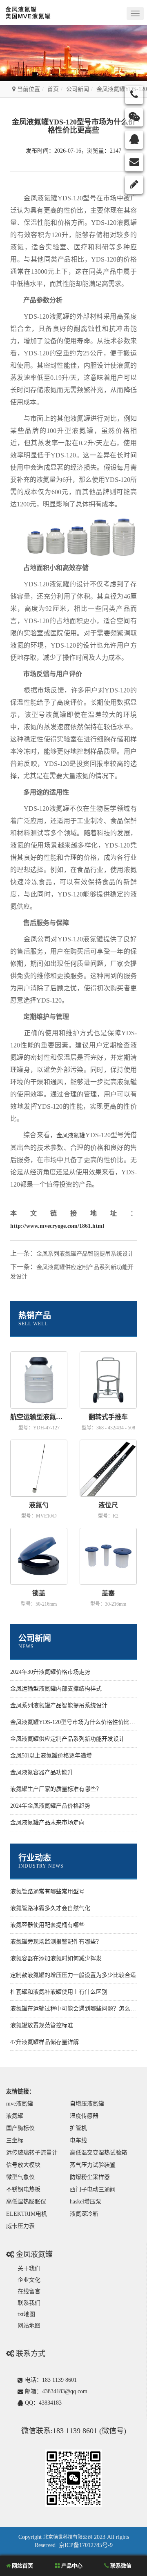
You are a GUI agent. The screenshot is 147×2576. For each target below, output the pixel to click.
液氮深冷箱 (84, 2214)
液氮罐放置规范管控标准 (42, 2025)
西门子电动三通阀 (93, 2189)
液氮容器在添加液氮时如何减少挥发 (56, 1958)
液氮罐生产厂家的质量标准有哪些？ (56, 1789)
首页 (53, 89)
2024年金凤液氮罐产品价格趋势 (50, 1806)
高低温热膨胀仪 (26, 2202)
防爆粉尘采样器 (90, 2177)
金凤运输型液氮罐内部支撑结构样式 (56, 1689)
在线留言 (29, 2291)
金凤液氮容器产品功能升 (42, 1772)
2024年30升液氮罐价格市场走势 (50, 1672)
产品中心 (71, 2566)
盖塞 (108, 1593)
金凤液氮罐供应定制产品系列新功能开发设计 (67, 1739)
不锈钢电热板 (23, 2189)
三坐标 (15, 2140)
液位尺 (108, 1505)
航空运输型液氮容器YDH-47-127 (39, 1417)
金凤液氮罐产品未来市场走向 (47, 1823)
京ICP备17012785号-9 (86, 2545)
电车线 (78, 2140)
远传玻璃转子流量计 (32, 2153)
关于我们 (29, 2269)
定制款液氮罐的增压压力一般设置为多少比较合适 (73, 1975)
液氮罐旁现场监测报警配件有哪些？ (56, 1942)
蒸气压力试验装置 (93, 2165)
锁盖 (39, 1593)
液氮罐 (15, 2116)
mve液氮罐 (20, 2104)
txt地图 (26, 2314)
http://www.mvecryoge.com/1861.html (57, 1226)
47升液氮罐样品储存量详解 (45, 2042)
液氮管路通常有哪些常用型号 (47, 1892)
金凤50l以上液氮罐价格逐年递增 (51, 1756)
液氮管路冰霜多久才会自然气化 (50, 1908)
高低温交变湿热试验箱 (98, 2153)
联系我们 (29, 2303)
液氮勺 (39, 1505)
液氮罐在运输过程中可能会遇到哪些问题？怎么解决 (76, 2009)
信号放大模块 (23, 2165)
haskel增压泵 (86, 2202)
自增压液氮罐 (87, 2104)
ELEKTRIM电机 (27, 2214)
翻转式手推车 (108, 1417)
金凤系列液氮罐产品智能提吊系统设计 (85, 1254)
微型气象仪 (20, 2177)
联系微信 (120, 2566)
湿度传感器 (84, 2116)
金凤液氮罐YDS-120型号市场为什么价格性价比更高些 (78, 1722)
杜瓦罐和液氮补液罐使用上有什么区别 (59, 1992)
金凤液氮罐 (71, 1135)
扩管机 (78, 2128)
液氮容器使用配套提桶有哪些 (47, 1925)
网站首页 (22, 2566)
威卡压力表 (20, 2226)
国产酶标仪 (20, 2128)
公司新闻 (78, 89)
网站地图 (29, 2326)
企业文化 (29, 2280)
